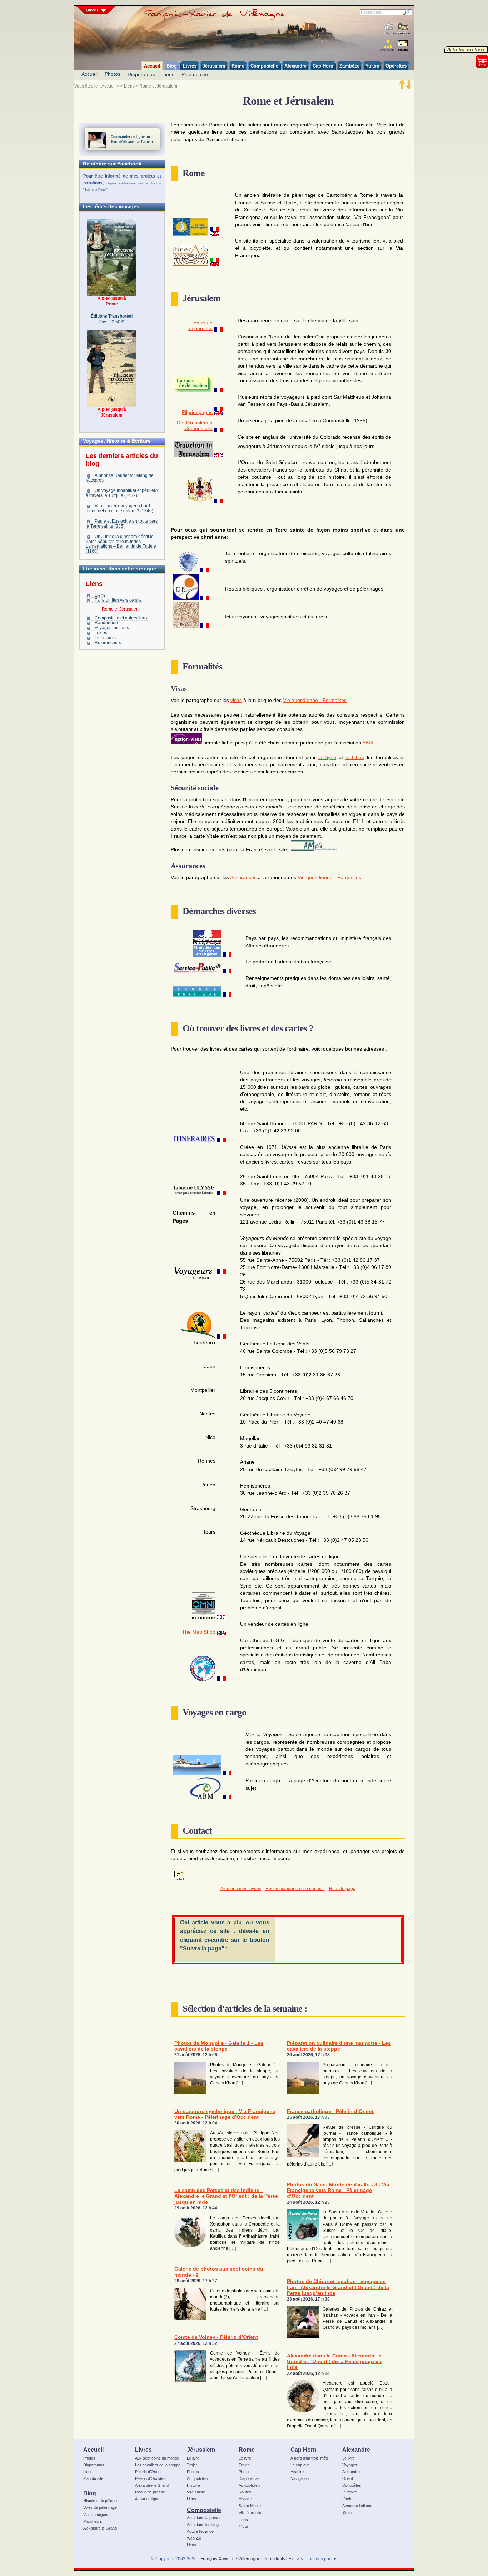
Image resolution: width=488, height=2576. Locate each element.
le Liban (355, 758)
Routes (245, 2492)
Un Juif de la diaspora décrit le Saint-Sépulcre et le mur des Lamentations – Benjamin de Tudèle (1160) (121, 544)
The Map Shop (199, 1632)
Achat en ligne (147, 2499)
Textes (101, 633)
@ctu (243, 2526)
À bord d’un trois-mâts (310, 2458)
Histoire (193, 2485)
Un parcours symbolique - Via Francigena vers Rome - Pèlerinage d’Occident (225, 2114)
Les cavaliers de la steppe (158, 2465)
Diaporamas (141, 74)
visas (236, 700)
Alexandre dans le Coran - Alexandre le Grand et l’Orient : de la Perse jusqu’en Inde (334, 2362)
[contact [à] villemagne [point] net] (403, 47)
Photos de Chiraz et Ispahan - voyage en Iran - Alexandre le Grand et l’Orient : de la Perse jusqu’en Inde (338, 2287)
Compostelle (204, 2510)
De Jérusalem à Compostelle (195, 426)
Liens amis (105, 638)
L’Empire (350, 2492)
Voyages (350, 2465)
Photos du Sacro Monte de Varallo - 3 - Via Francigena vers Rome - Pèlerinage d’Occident (338, 2191)
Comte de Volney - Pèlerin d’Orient (216, 2337)
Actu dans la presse (204, 2518)
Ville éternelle (250, 2513)
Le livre (193, 2458)
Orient (348, 2478)
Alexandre (356, 2450)
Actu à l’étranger (201, 2531)
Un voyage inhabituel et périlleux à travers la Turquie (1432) (122, 493)
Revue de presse (150, 2492)
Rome (247, 2450)
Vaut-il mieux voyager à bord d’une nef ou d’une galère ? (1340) (119, 508)
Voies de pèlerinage (100, 2507)
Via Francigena (96, 2515)
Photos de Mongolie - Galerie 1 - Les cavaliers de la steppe (219, 2046)
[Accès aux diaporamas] (403, 29)
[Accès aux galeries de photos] (389, 29)
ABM (368, 743)
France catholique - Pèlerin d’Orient (330, 2111)
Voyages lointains (112, 628)
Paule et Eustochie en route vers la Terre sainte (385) (122, 524)
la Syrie (327, 758)
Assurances (243, 878)
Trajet (192, 2465)
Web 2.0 (194, 2538)
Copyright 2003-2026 (176, 2559)
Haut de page (342, 1889)
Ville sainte (196, 2492)
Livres (143, 2450)
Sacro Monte (250, 2506)
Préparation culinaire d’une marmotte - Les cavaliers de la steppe (339, 2046)
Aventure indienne (358, 2506)
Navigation (300, 2478)
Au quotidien (197, 2478)
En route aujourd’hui (200, 326)
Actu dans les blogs (204, 2525)
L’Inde (347, 2499)
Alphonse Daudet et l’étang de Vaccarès (120, 478)
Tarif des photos (322, 2559)
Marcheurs (93, 2521)
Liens (168, 74)
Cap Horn (303, 2450)
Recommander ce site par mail (295, 1889)
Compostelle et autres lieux (121, 618)
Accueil (89, 74)
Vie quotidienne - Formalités (315, 700)
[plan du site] (388, 46)
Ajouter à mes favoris (241, 1889)
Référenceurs (108, 643)
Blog (90, 2493)
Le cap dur (300, 2465)
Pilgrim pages (197, 412)
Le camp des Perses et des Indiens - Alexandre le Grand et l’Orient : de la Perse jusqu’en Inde (226, 2196)
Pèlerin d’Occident (151, 2478)
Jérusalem (201, 2450)
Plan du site (195, 74)
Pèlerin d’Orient (148, 2472)
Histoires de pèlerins (101, 2501)
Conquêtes (352, 2485)
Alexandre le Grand (100, 2528)
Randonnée (106, 623)
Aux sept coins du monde (157, 2458)
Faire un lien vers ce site (118, 600)
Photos (113, 74)
